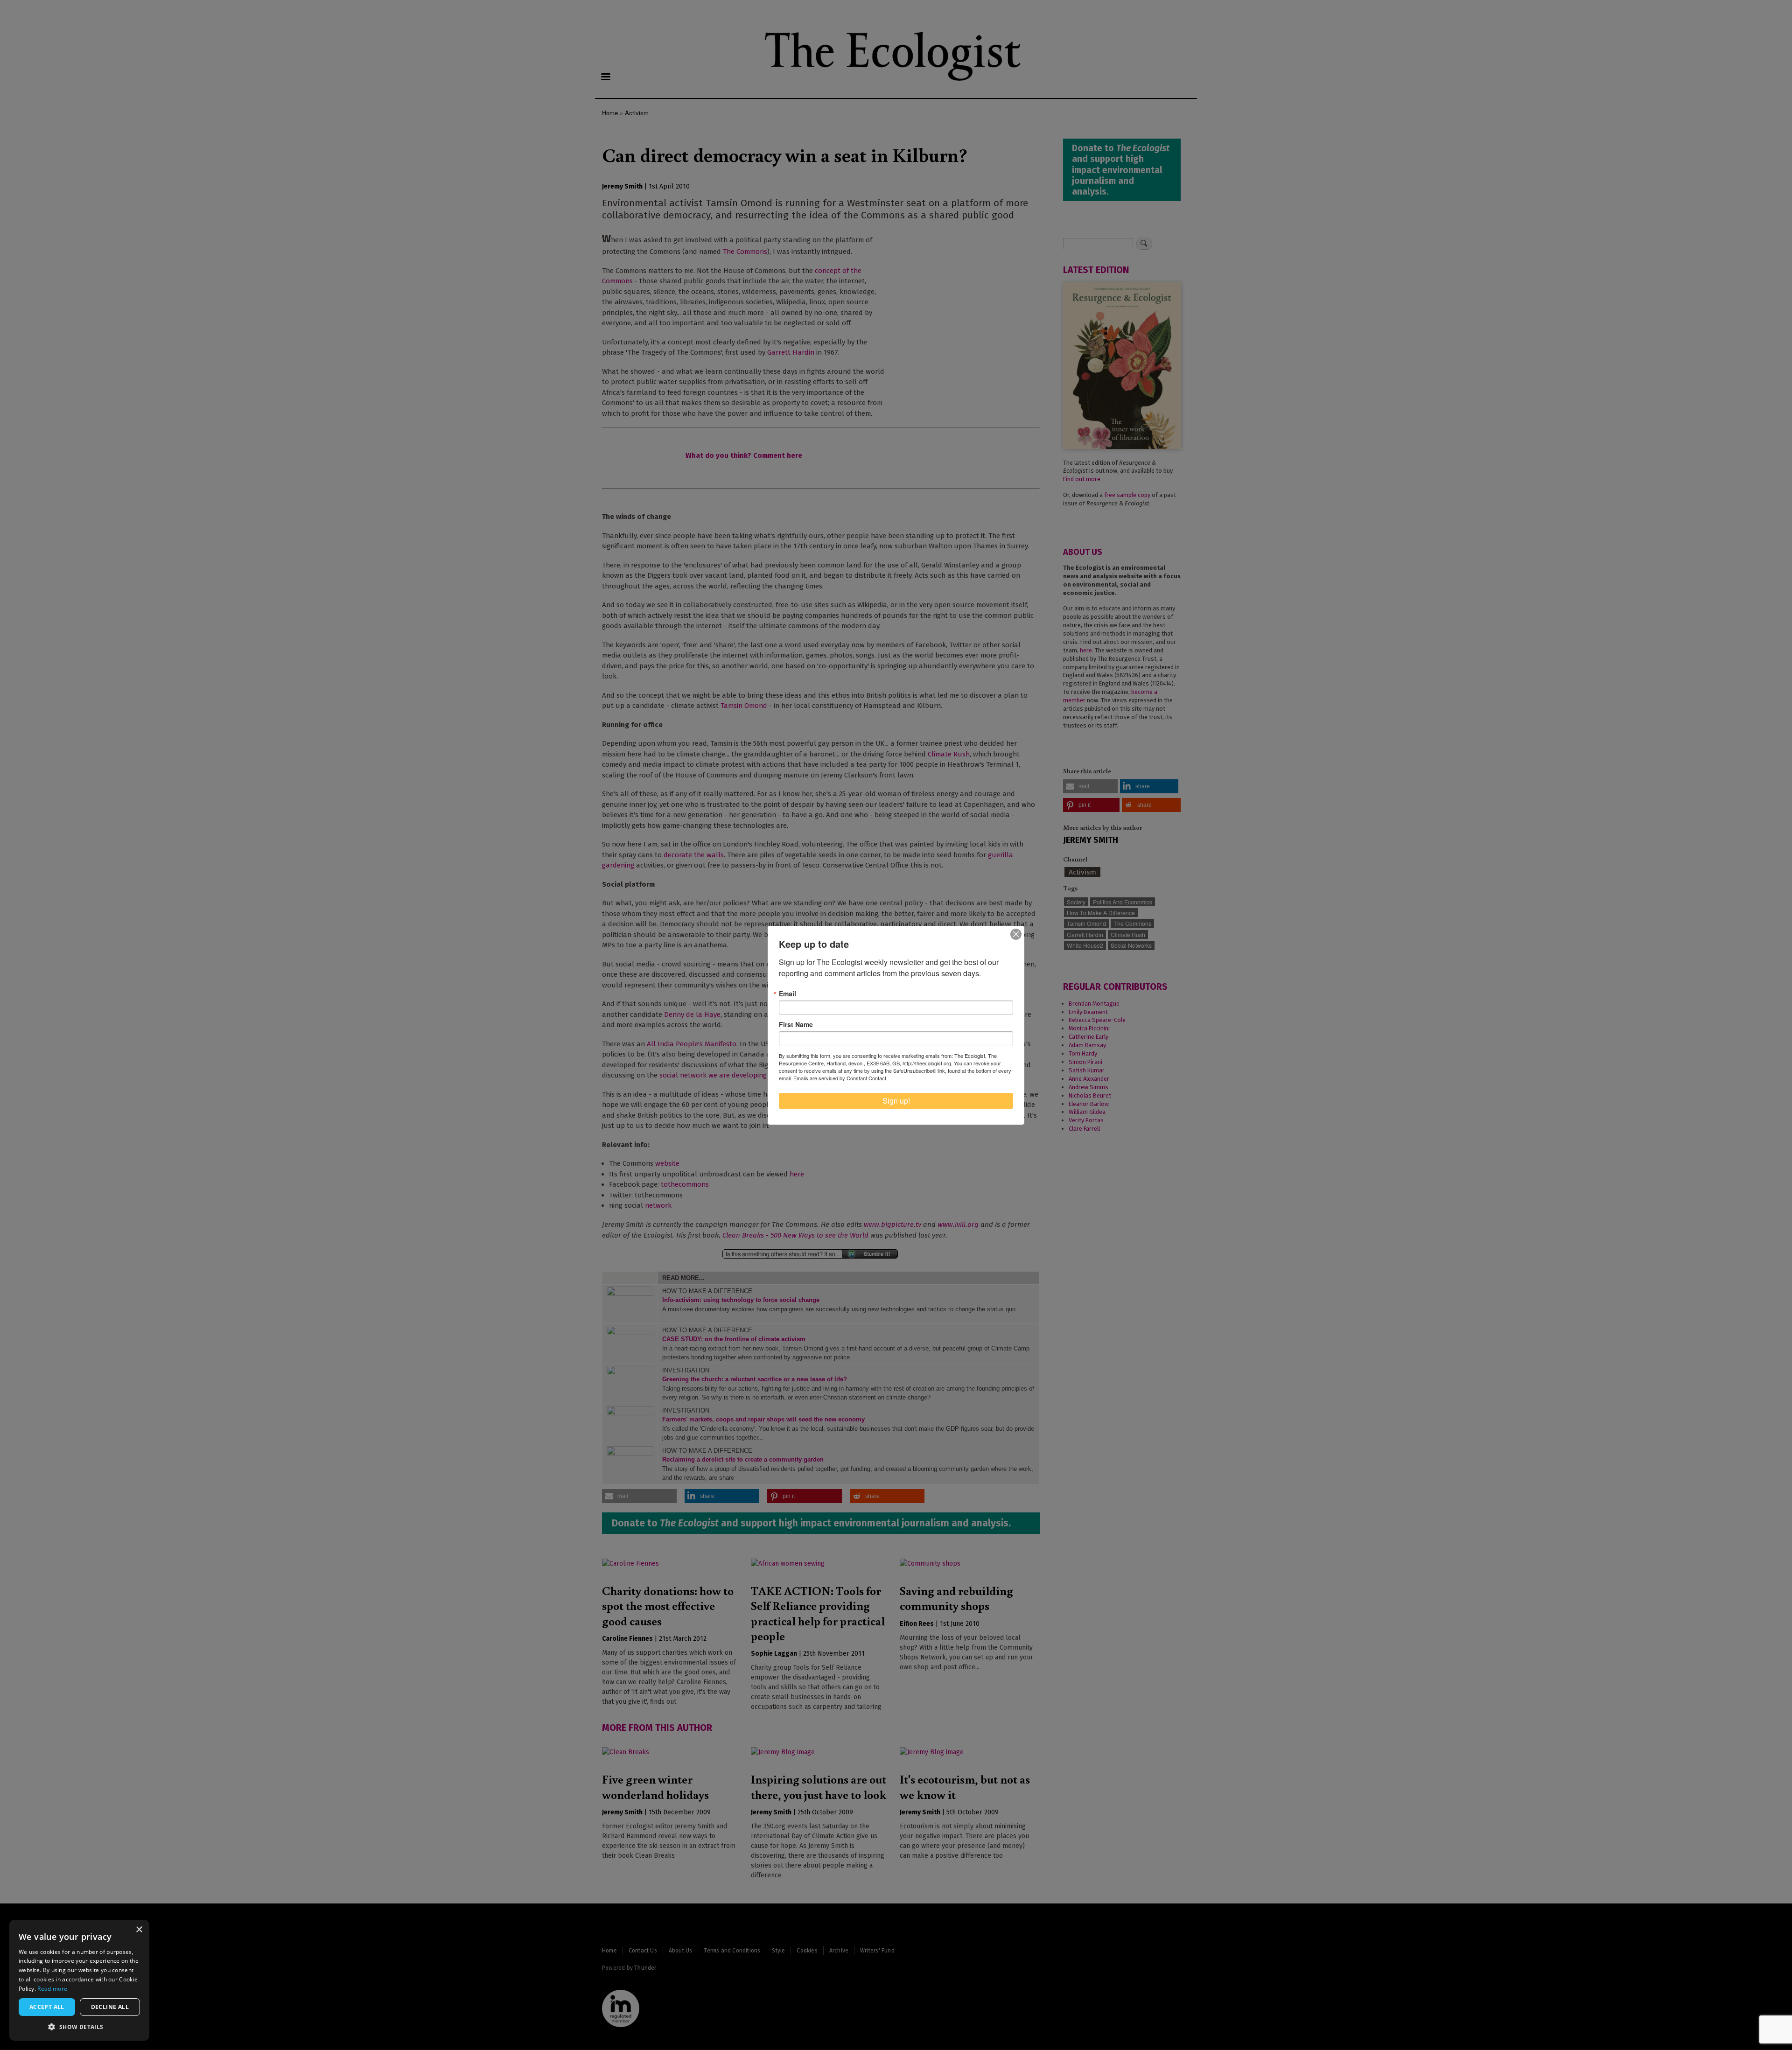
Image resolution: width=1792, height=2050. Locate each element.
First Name (796, 1024)
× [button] (139, 1930)
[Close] (1016, 934)
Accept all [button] (47, 2007)
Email (787, 994)
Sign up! (896, 1101)
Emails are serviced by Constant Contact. (840, 1078)
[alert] (79, 1980)
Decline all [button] (110, 2007)
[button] (79, 2027)
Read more (52, 1989)
